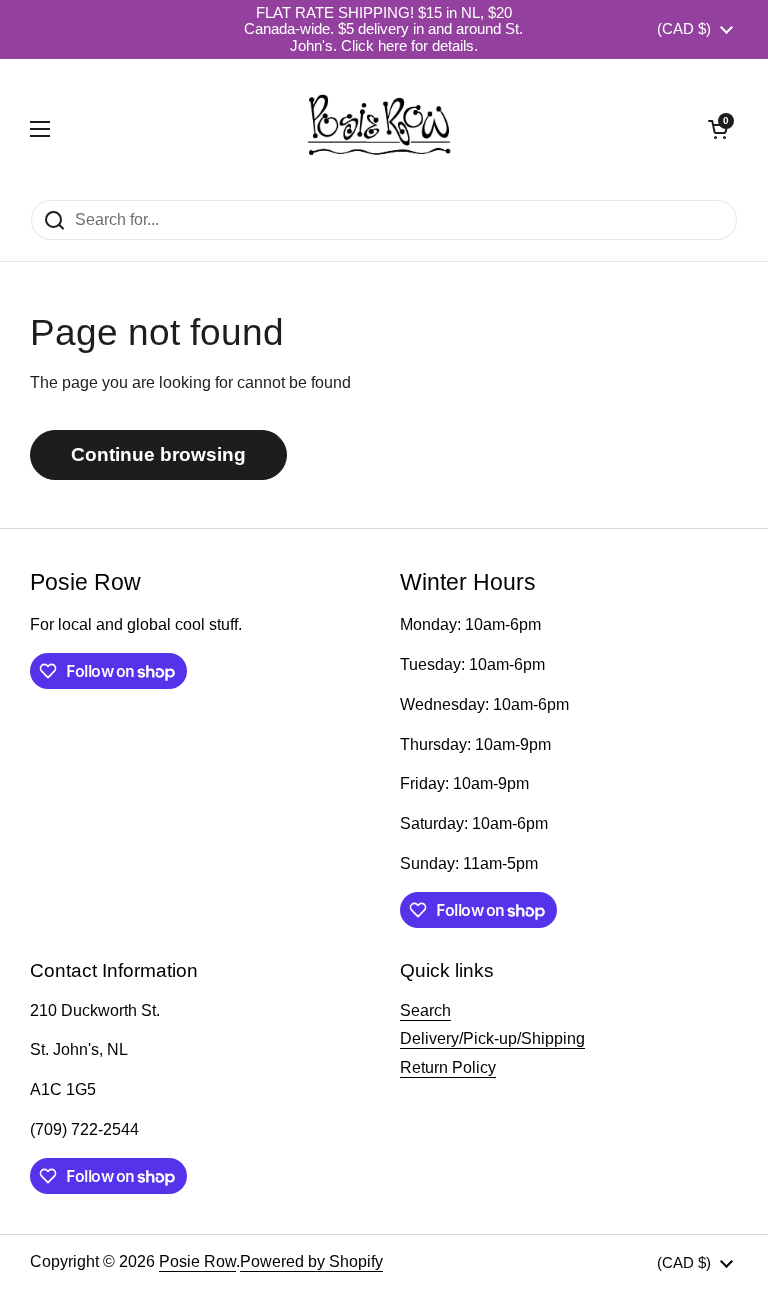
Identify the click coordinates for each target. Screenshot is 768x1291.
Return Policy (448, 1067)
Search (425, 1010)
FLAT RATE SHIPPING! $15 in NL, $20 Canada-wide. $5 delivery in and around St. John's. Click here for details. (383, 29)
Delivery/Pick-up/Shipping (492, 1038)
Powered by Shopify (311, 1261)
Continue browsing (158, 454)
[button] (718, 129)
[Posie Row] (379, 129)
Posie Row (197, 1261)
